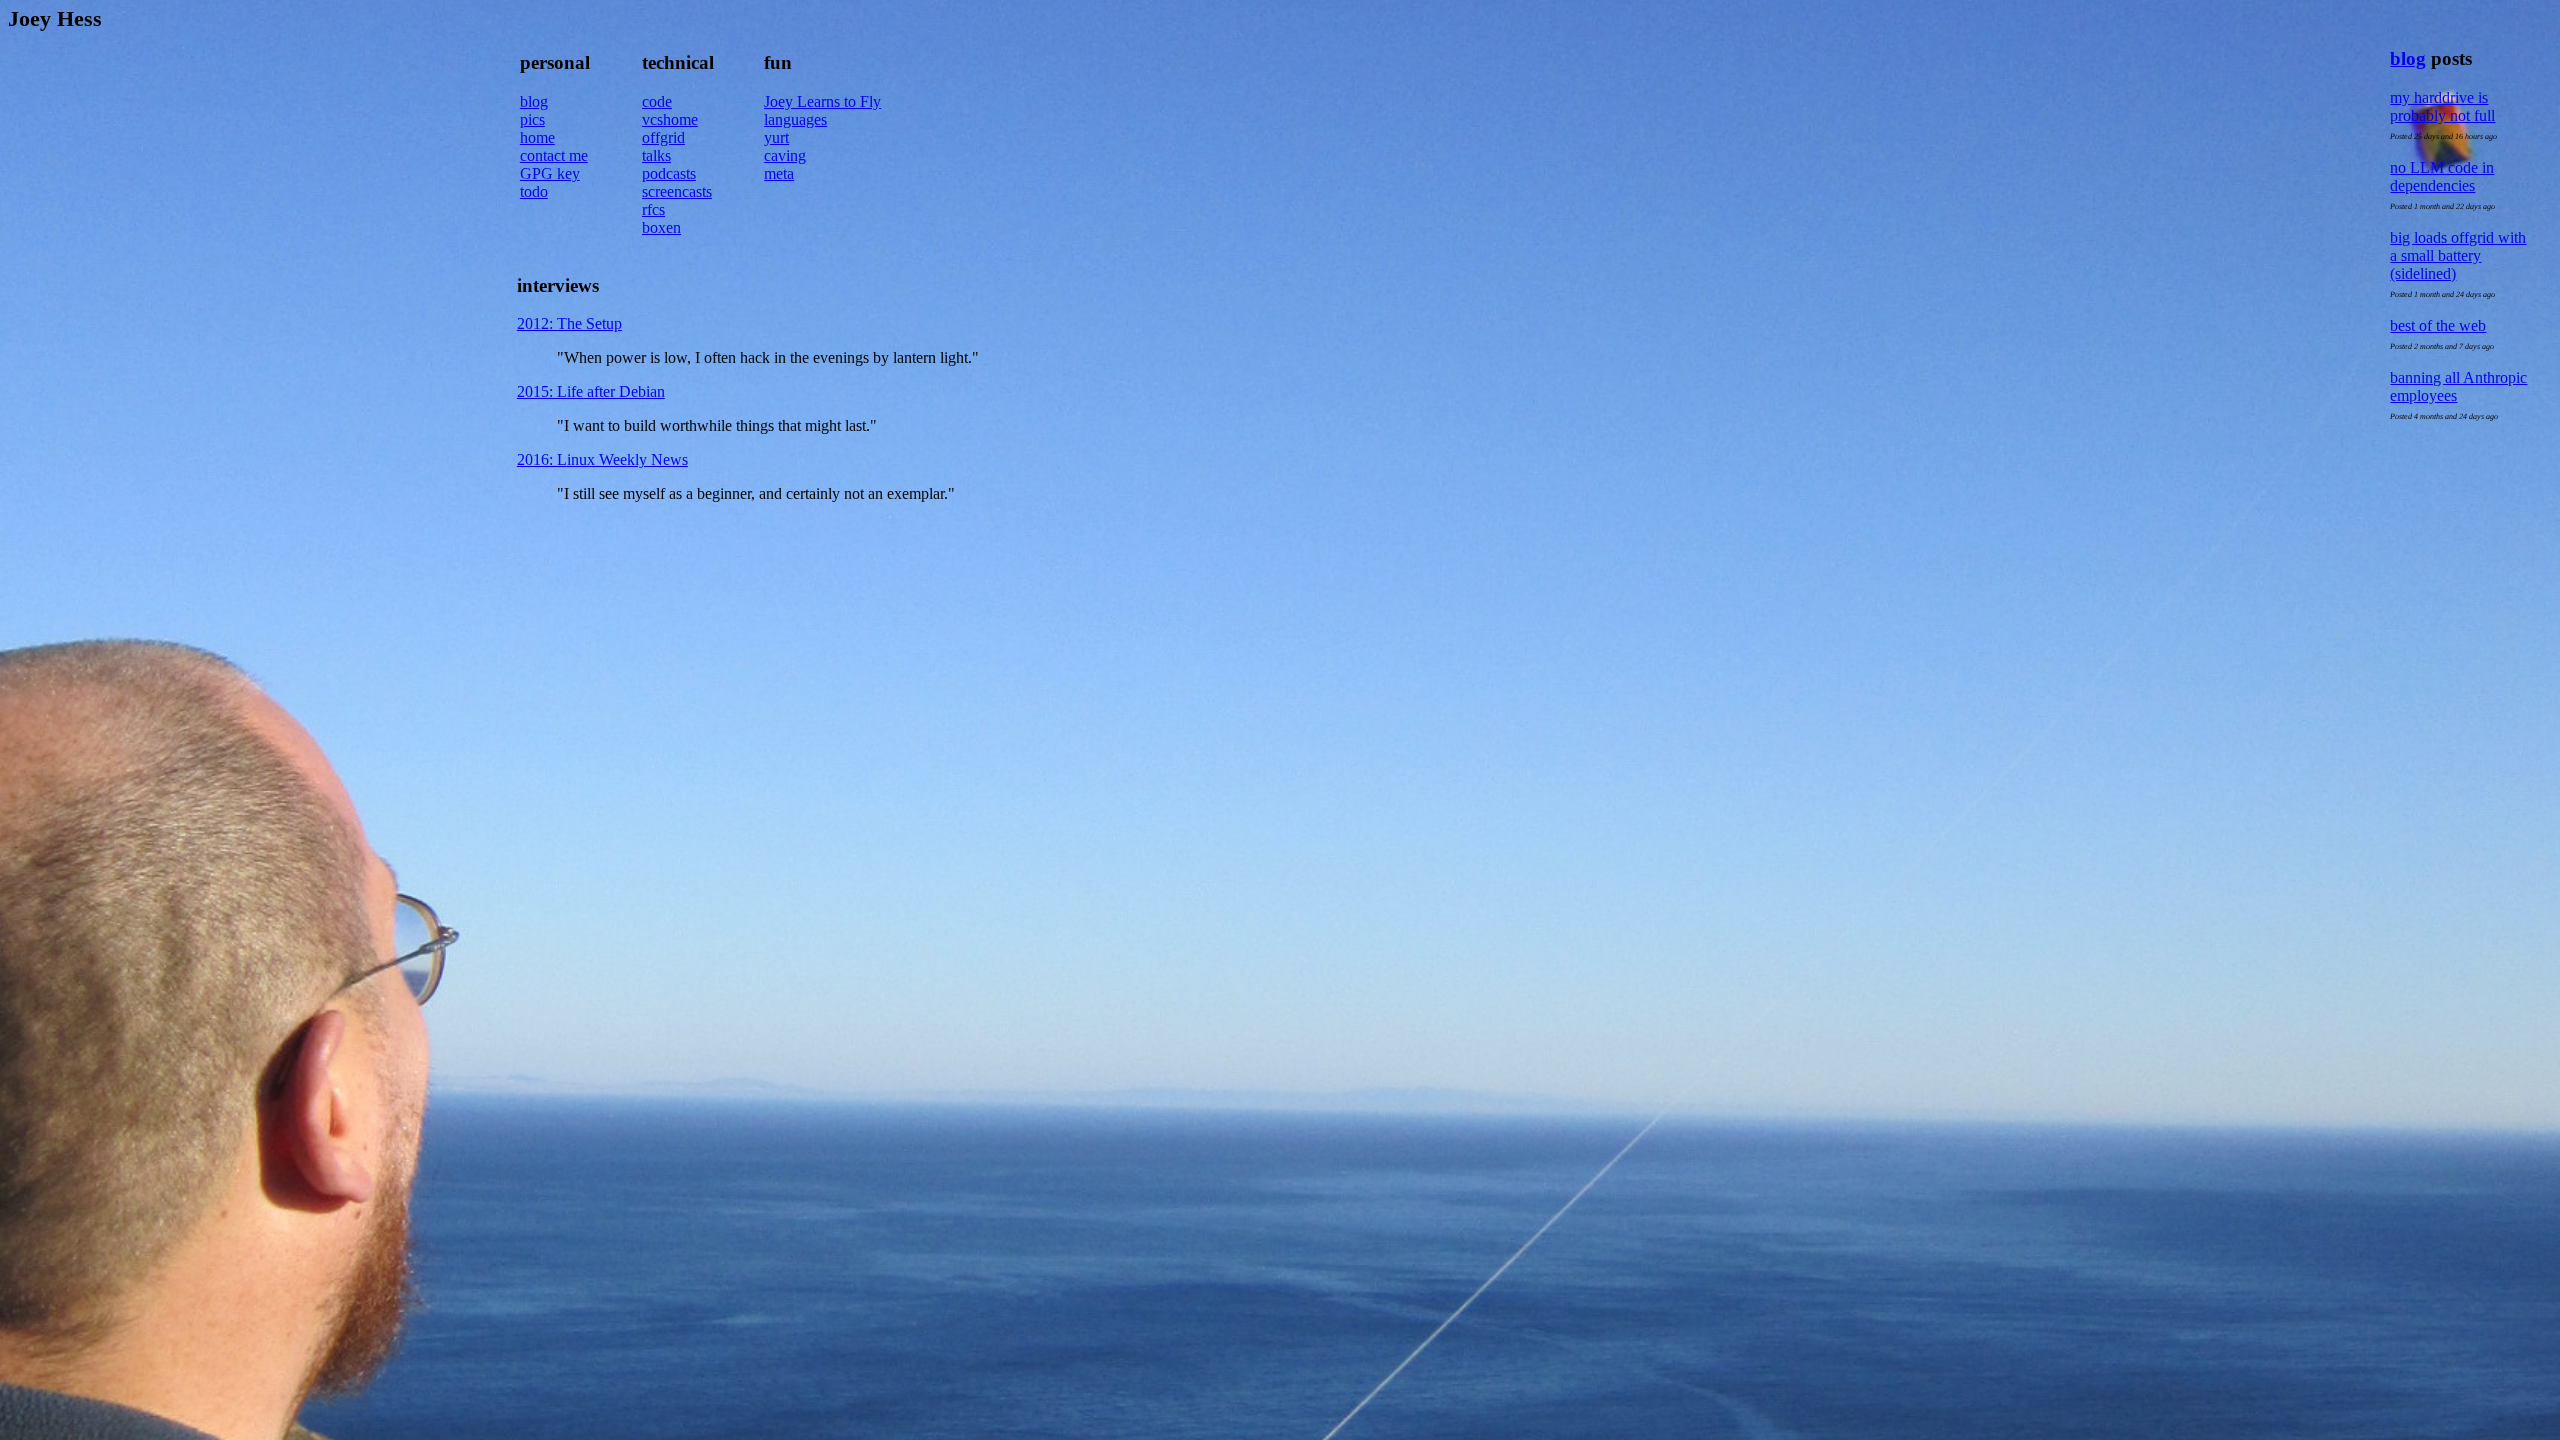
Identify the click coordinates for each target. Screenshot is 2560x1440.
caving (785, 155)
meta (779, 173)
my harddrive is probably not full (2442, 106)
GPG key (550, 173)
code (657, 101)
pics (532, 119)
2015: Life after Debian (591, 391)
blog (2408, 58)
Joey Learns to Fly (822, 101)
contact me (554, 155)
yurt (776, 137)
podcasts (669, 173)
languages (795, 119)
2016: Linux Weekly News (602, 459)
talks (656, 155)
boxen (661, 227)
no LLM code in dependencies (2442, 176)
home (537, 137)
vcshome (670, 119)
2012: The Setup (569, 323)
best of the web (2438, 325)
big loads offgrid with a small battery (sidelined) (2458, 255)
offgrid (663, 137)
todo (534, 191)
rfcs (653, 209)
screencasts (677, 191)
